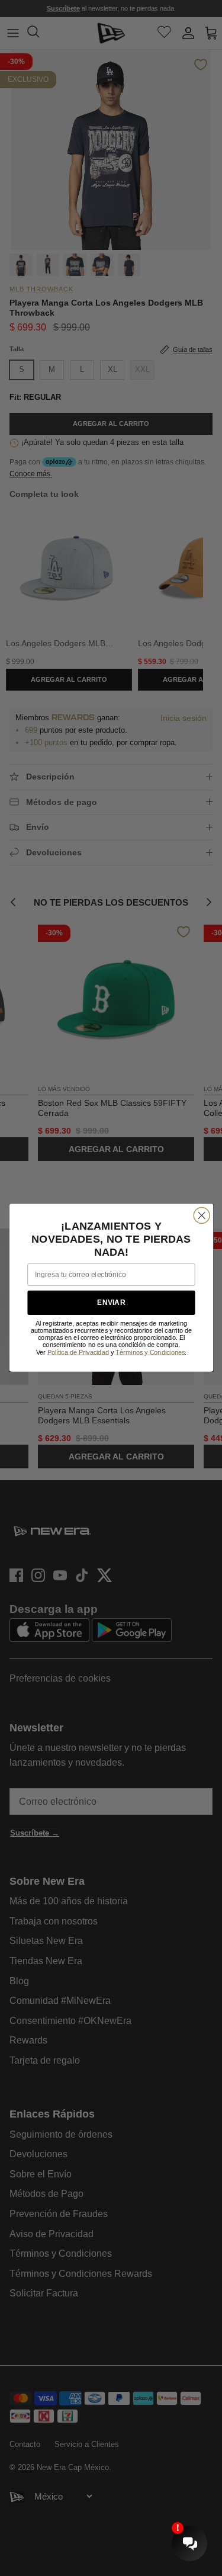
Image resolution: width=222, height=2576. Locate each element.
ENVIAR (111, 1303)
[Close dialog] (202, 1216)
